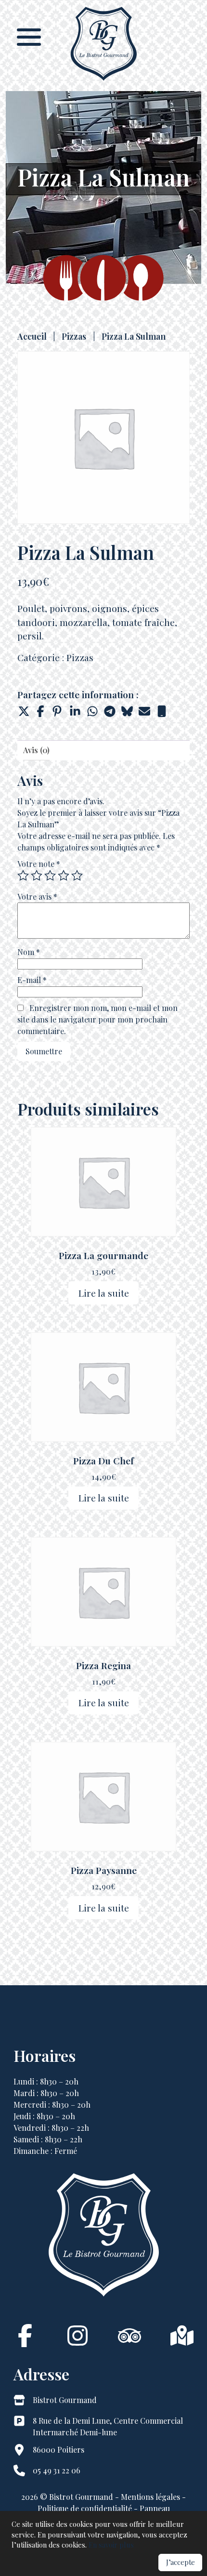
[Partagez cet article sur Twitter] (23, 711)
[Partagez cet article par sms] (162, 711)
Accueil (32, 336)
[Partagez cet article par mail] (144, 711)
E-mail (32, 980)
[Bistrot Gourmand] (103, 80)
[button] (29, 36)
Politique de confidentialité (86, 2508)
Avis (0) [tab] (36, 750)
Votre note (39, 864)
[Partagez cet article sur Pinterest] (58, 711)
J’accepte (181, 2562)
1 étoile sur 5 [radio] (23, 876)
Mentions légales (150, 2497)
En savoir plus (111, 2545)
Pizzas (74, 336)
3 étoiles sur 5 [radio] (50, 876)
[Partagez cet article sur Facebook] (40, 711)
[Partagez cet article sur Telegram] (110, 711)
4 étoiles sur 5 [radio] (64, 876)
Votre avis (37, 896)
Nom (29, 952)
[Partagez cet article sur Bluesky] (127, 711)
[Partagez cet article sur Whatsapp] (92, 711)
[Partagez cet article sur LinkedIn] (75, 711)
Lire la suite (104, 1293)
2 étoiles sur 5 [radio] (37, 876)
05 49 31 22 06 (57, 2470)
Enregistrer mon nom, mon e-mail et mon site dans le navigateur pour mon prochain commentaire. (97, 1019)
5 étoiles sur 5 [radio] (77, 876)
